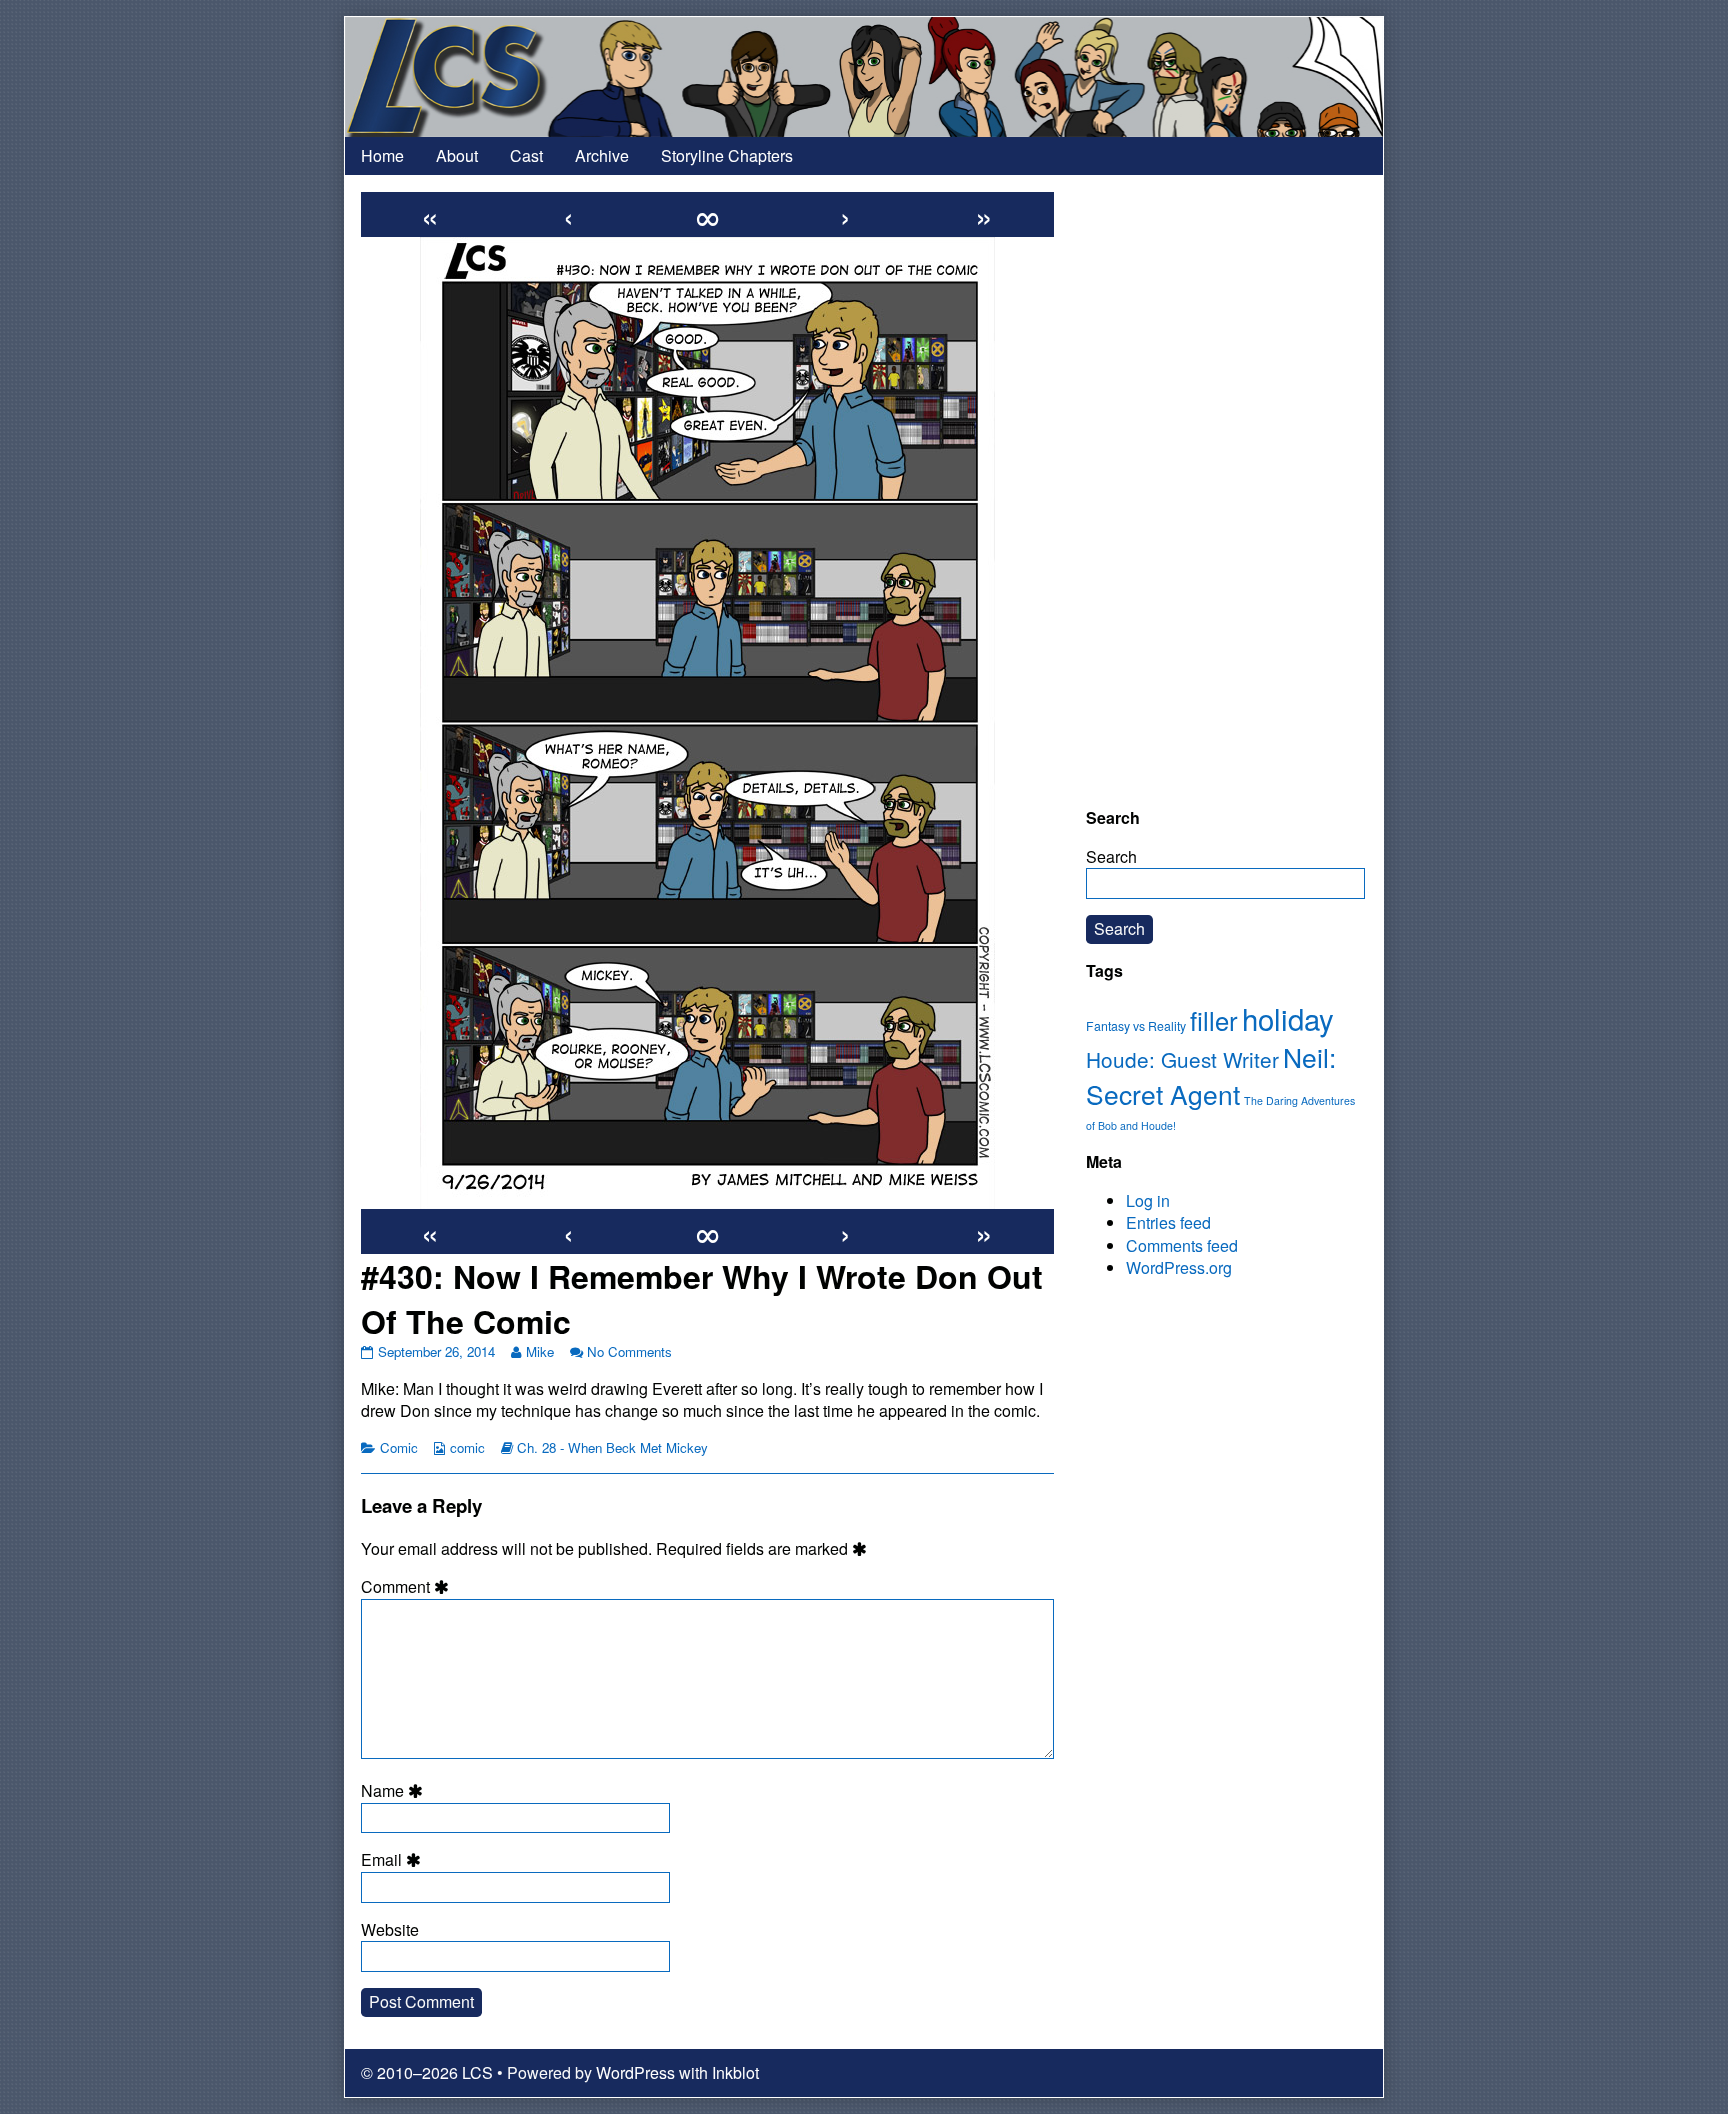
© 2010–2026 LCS (427, 2072)
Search (1111, 856)
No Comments (629, 1351)
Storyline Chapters (727, 155)
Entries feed (1168, 1222)
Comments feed (1182, 1245)
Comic (399, 1447)
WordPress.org (1179, 1267)
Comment (408, 1587)
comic (467, 1447)
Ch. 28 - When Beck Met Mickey (612, 1447)
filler (1214, 1020)
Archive (602, 155)
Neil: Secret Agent (1211, 1075)
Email (394, 1860)
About (457, 155)
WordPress (635, 2072)
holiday (1288, 1018)
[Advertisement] (1225, 491)
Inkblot (735, 2072)
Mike (539, 1351)
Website (390, 1930)
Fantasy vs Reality (1136, 1026)
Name (395, 1791)
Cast (526, 155)
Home (382, 155)
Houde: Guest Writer (1182, 1059)
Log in (1148, 1200)
